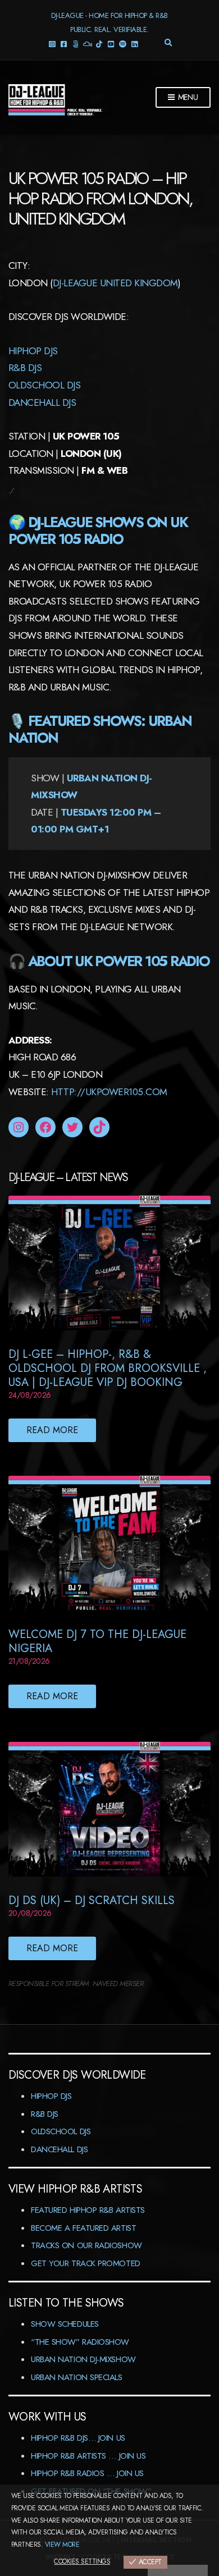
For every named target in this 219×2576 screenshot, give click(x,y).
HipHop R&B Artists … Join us (88, 2456)
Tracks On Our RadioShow (86, 2245)
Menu (187, 97)
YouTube (111, 44)
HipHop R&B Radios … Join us (87, 2473)
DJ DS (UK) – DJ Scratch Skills (92, 1900)
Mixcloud (87, 44)
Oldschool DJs (44, 385)
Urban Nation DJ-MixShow (83, 2359)
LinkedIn (134, 44)
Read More (52, 1430)
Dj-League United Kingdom (115, 283)
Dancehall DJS (42, 402)
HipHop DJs (51, 2096)
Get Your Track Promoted (86, 2263)
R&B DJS (25, 368)
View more (62, 2545)
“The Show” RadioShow (80, 2342)
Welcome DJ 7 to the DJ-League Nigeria (97, 1641)
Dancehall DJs (59, 2149)
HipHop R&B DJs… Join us (78, 2438)
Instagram (52, 44)
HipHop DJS (33, 351)
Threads (76, 44)
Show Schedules (65, 2324)
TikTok (99, 44)
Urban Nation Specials (77, 2377)
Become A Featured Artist (83, 2228)
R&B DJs (45, 2114)
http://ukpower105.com (109, 1092)
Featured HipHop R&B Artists (88, 2210)
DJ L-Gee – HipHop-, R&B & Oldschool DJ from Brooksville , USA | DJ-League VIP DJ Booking (108, 1368)
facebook (64, 44)
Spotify (123, 44)
